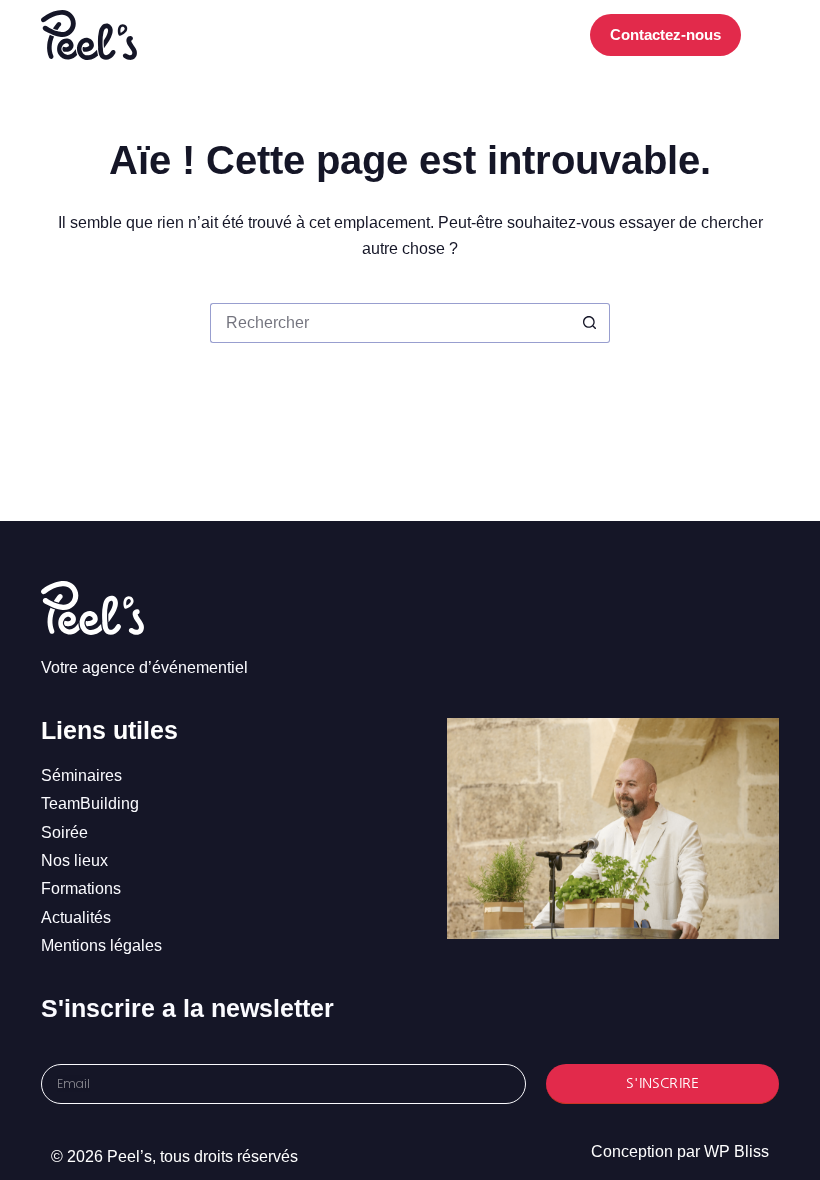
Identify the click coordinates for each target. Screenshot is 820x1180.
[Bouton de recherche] (590, 323)
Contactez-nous (665, 34)
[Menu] (770, 35)
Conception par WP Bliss (680, 1151)
